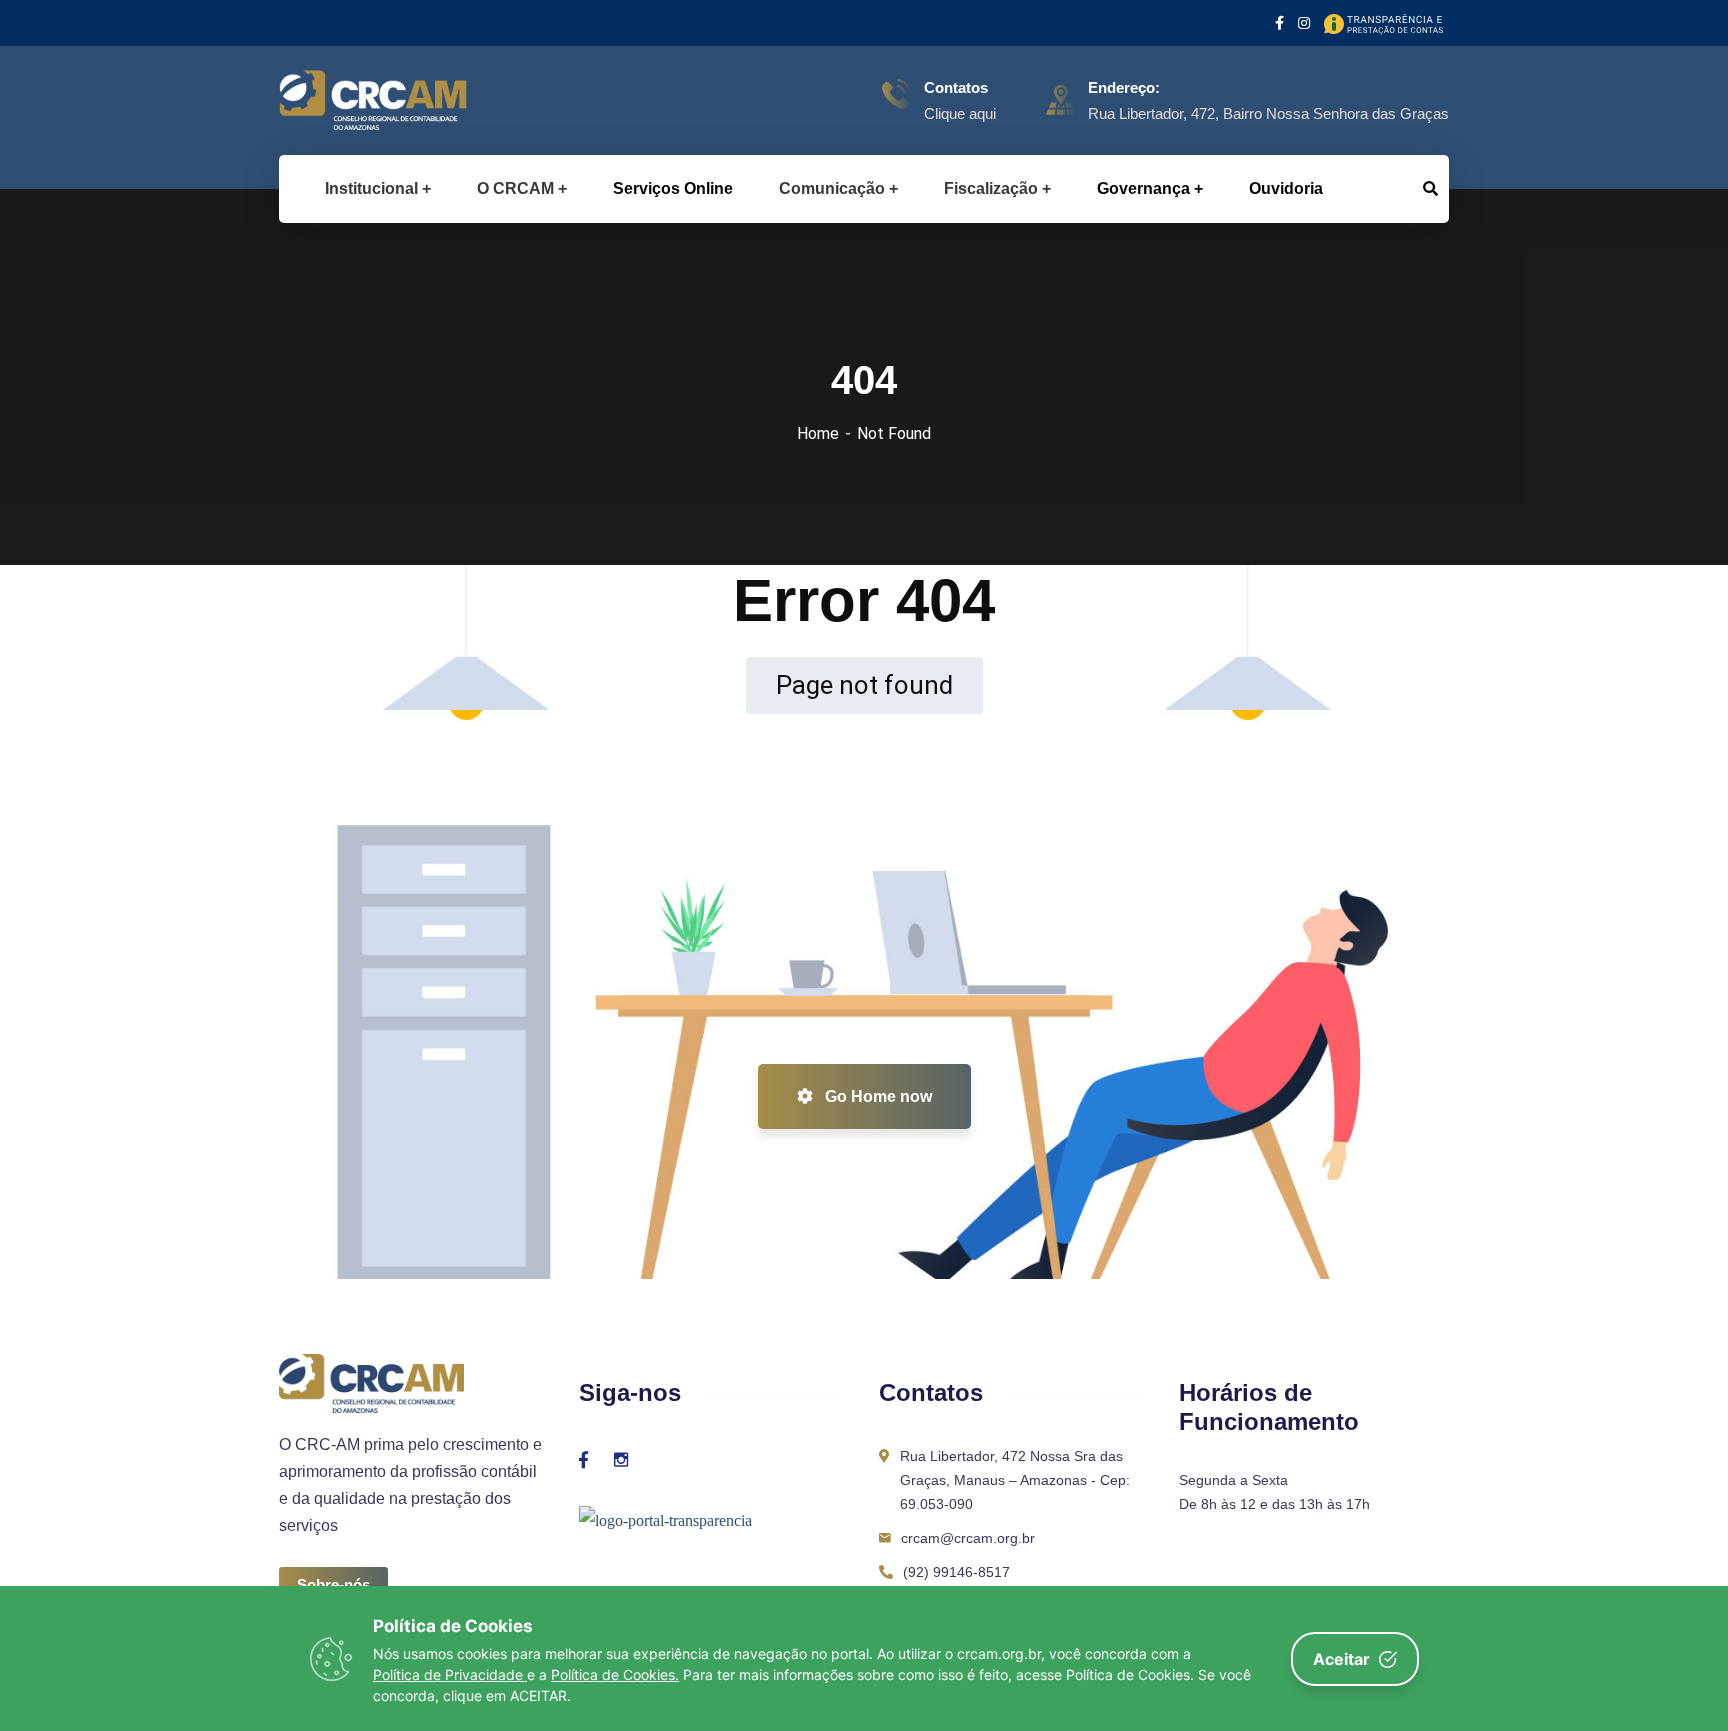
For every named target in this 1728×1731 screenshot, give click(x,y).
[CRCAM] (341, 100)
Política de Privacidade (450, 1674)
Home (818, 433)
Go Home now (876, 1096)
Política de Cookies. (615, 1674)
